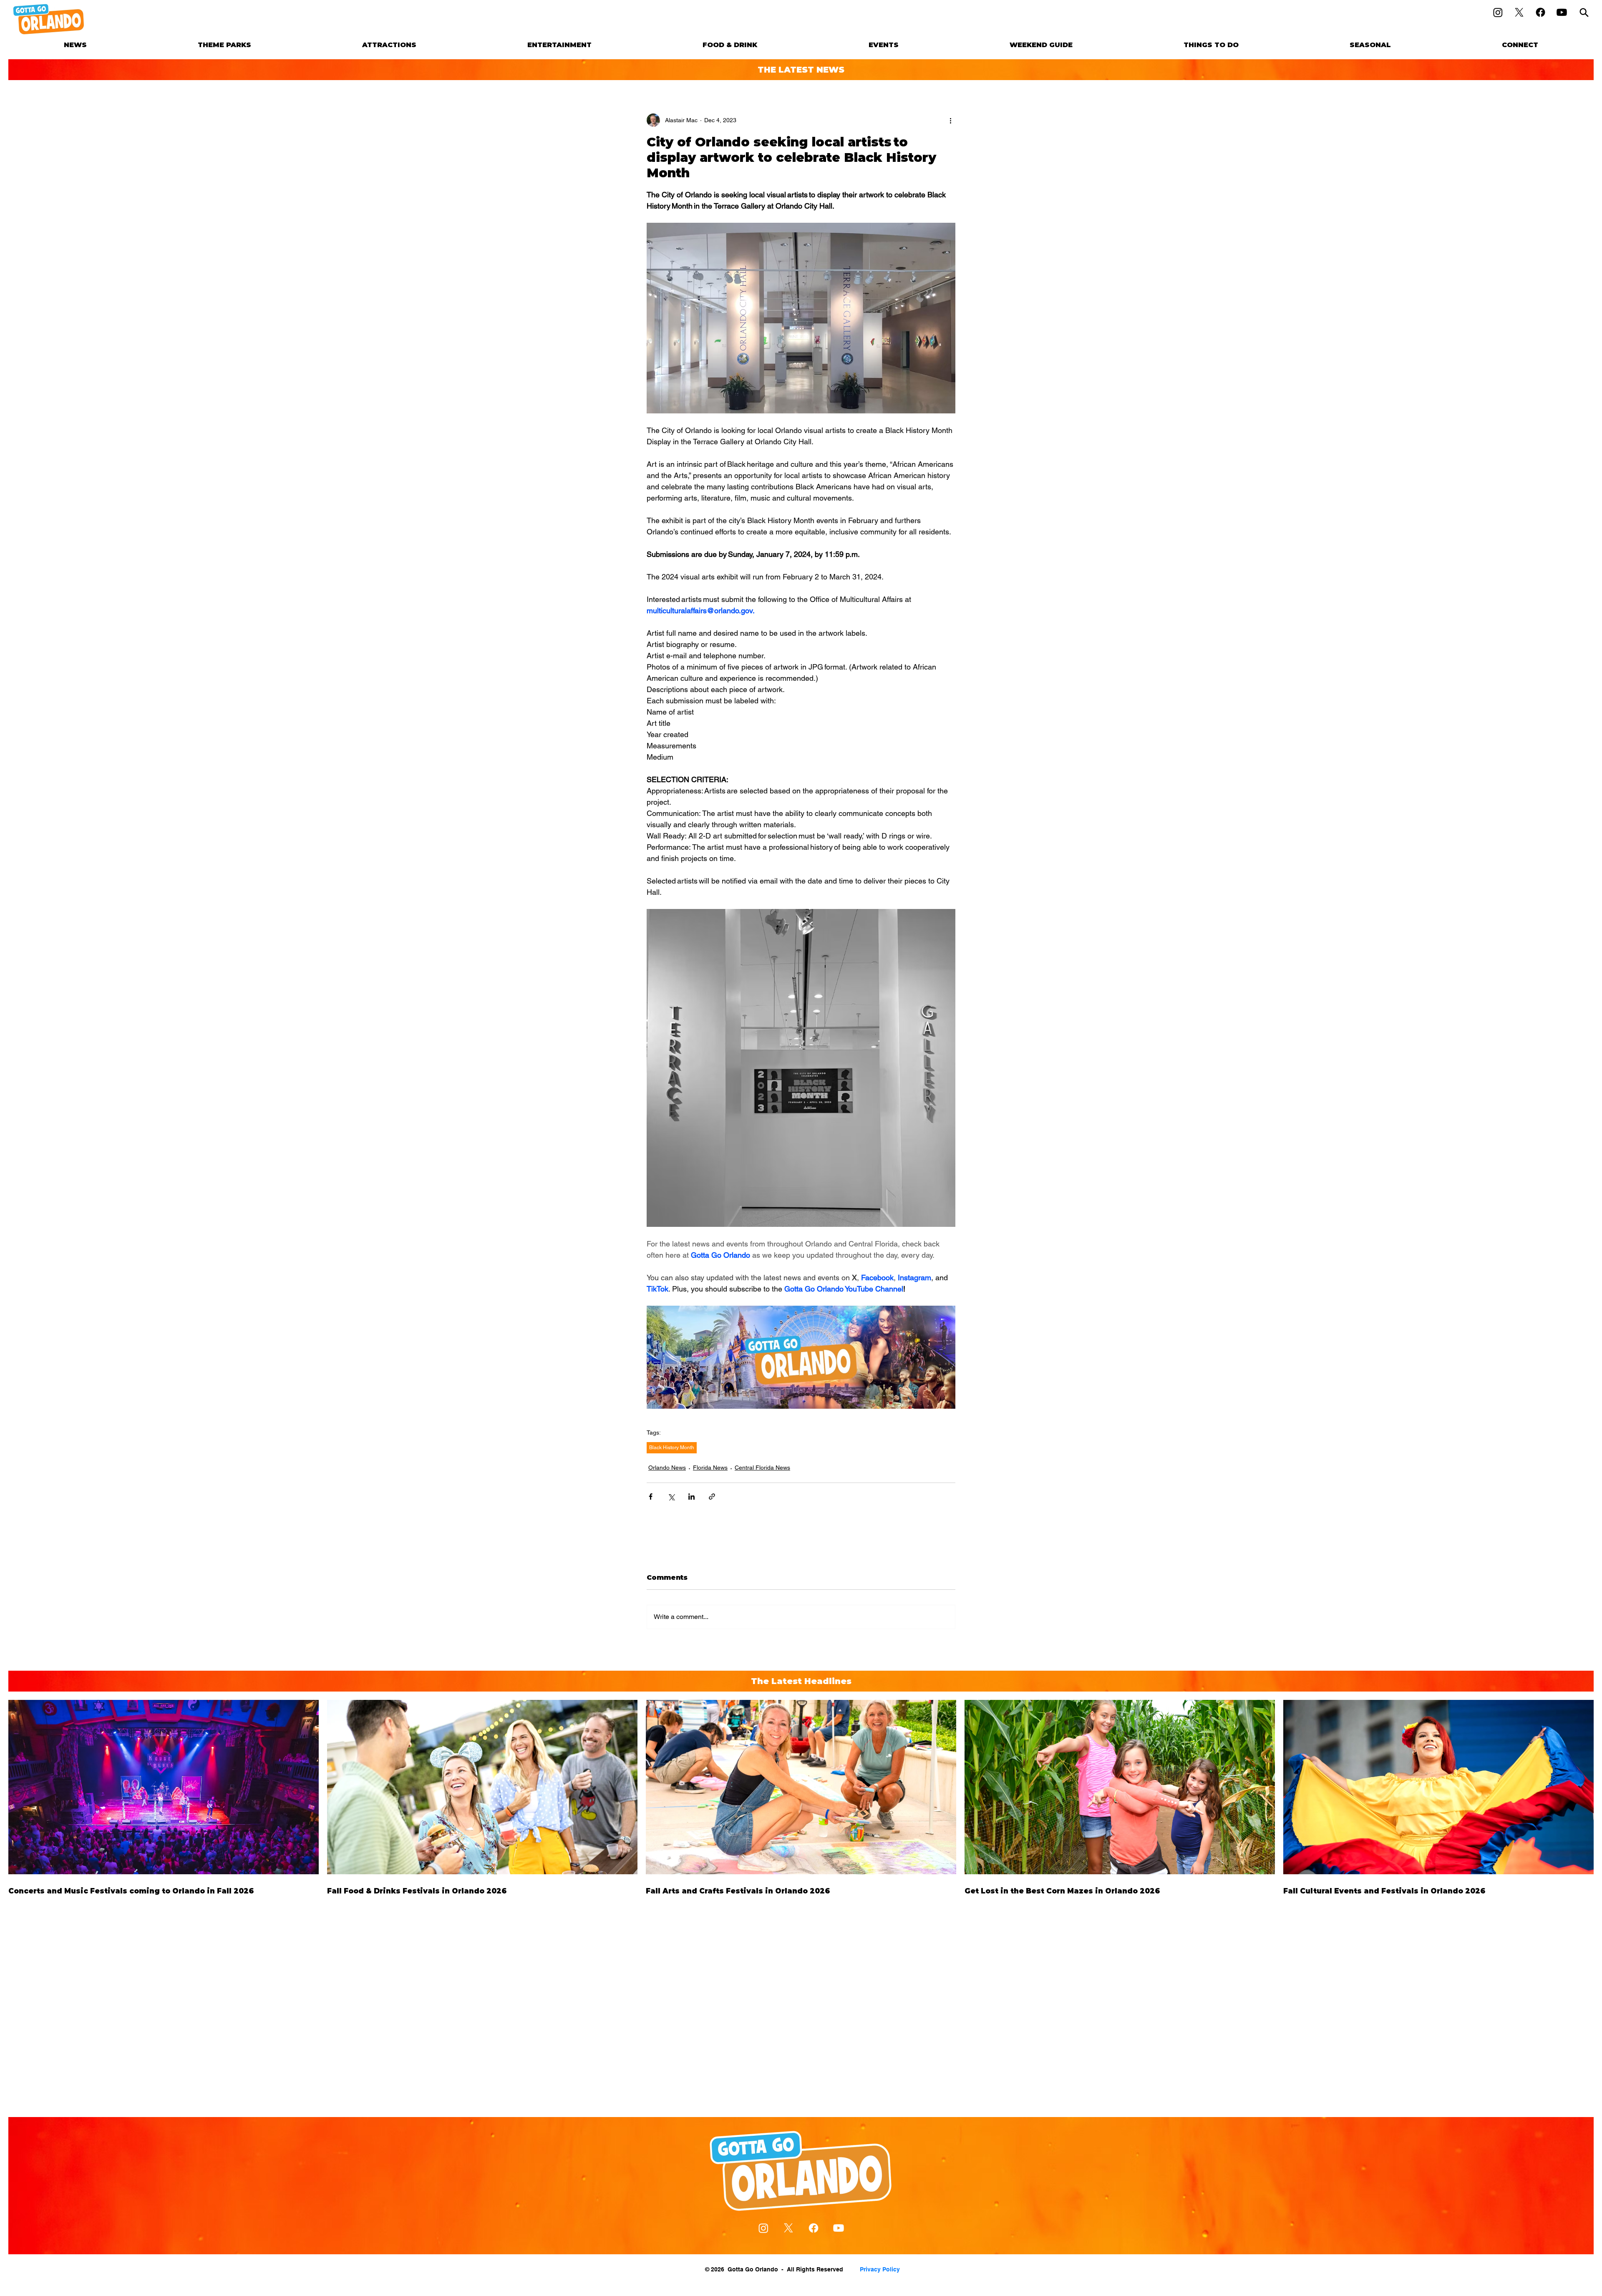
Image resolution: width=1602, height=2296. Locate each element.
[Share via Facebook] (651, 1497)
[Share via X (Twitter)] (671, 1497)
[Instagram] (1498, 12)
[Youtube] (1562, 12)
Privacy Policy (880, 2269)
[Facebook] (1540, 12)
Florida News (710, 1468)
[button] (224, 45)
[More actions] (950, 120)
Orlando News (667, 1468)
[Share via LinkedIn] (691, 1497)
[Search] (1584, 12)
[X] (1519, 12)
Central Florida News (762, 1468)
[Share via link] (712, 1497)
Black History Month (672, 1448)
